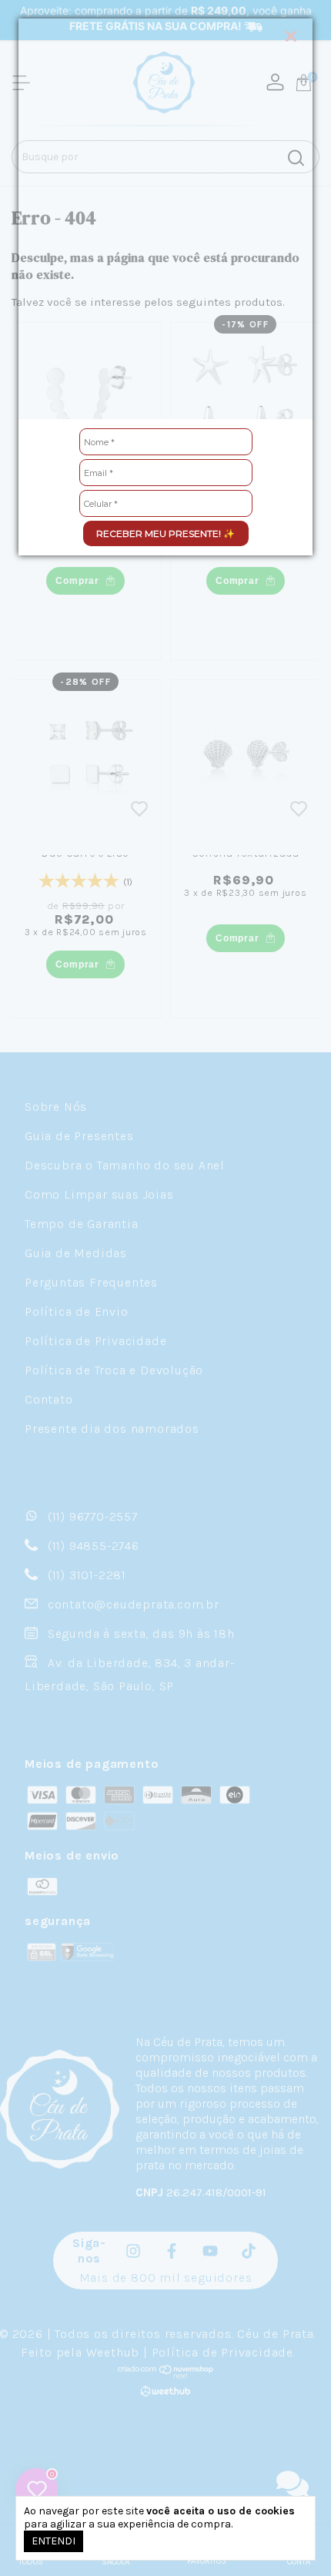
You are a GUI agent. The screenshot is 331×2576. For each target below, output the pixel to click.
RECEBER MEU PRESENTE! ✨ (165, 533)
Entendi (53, 2541)
